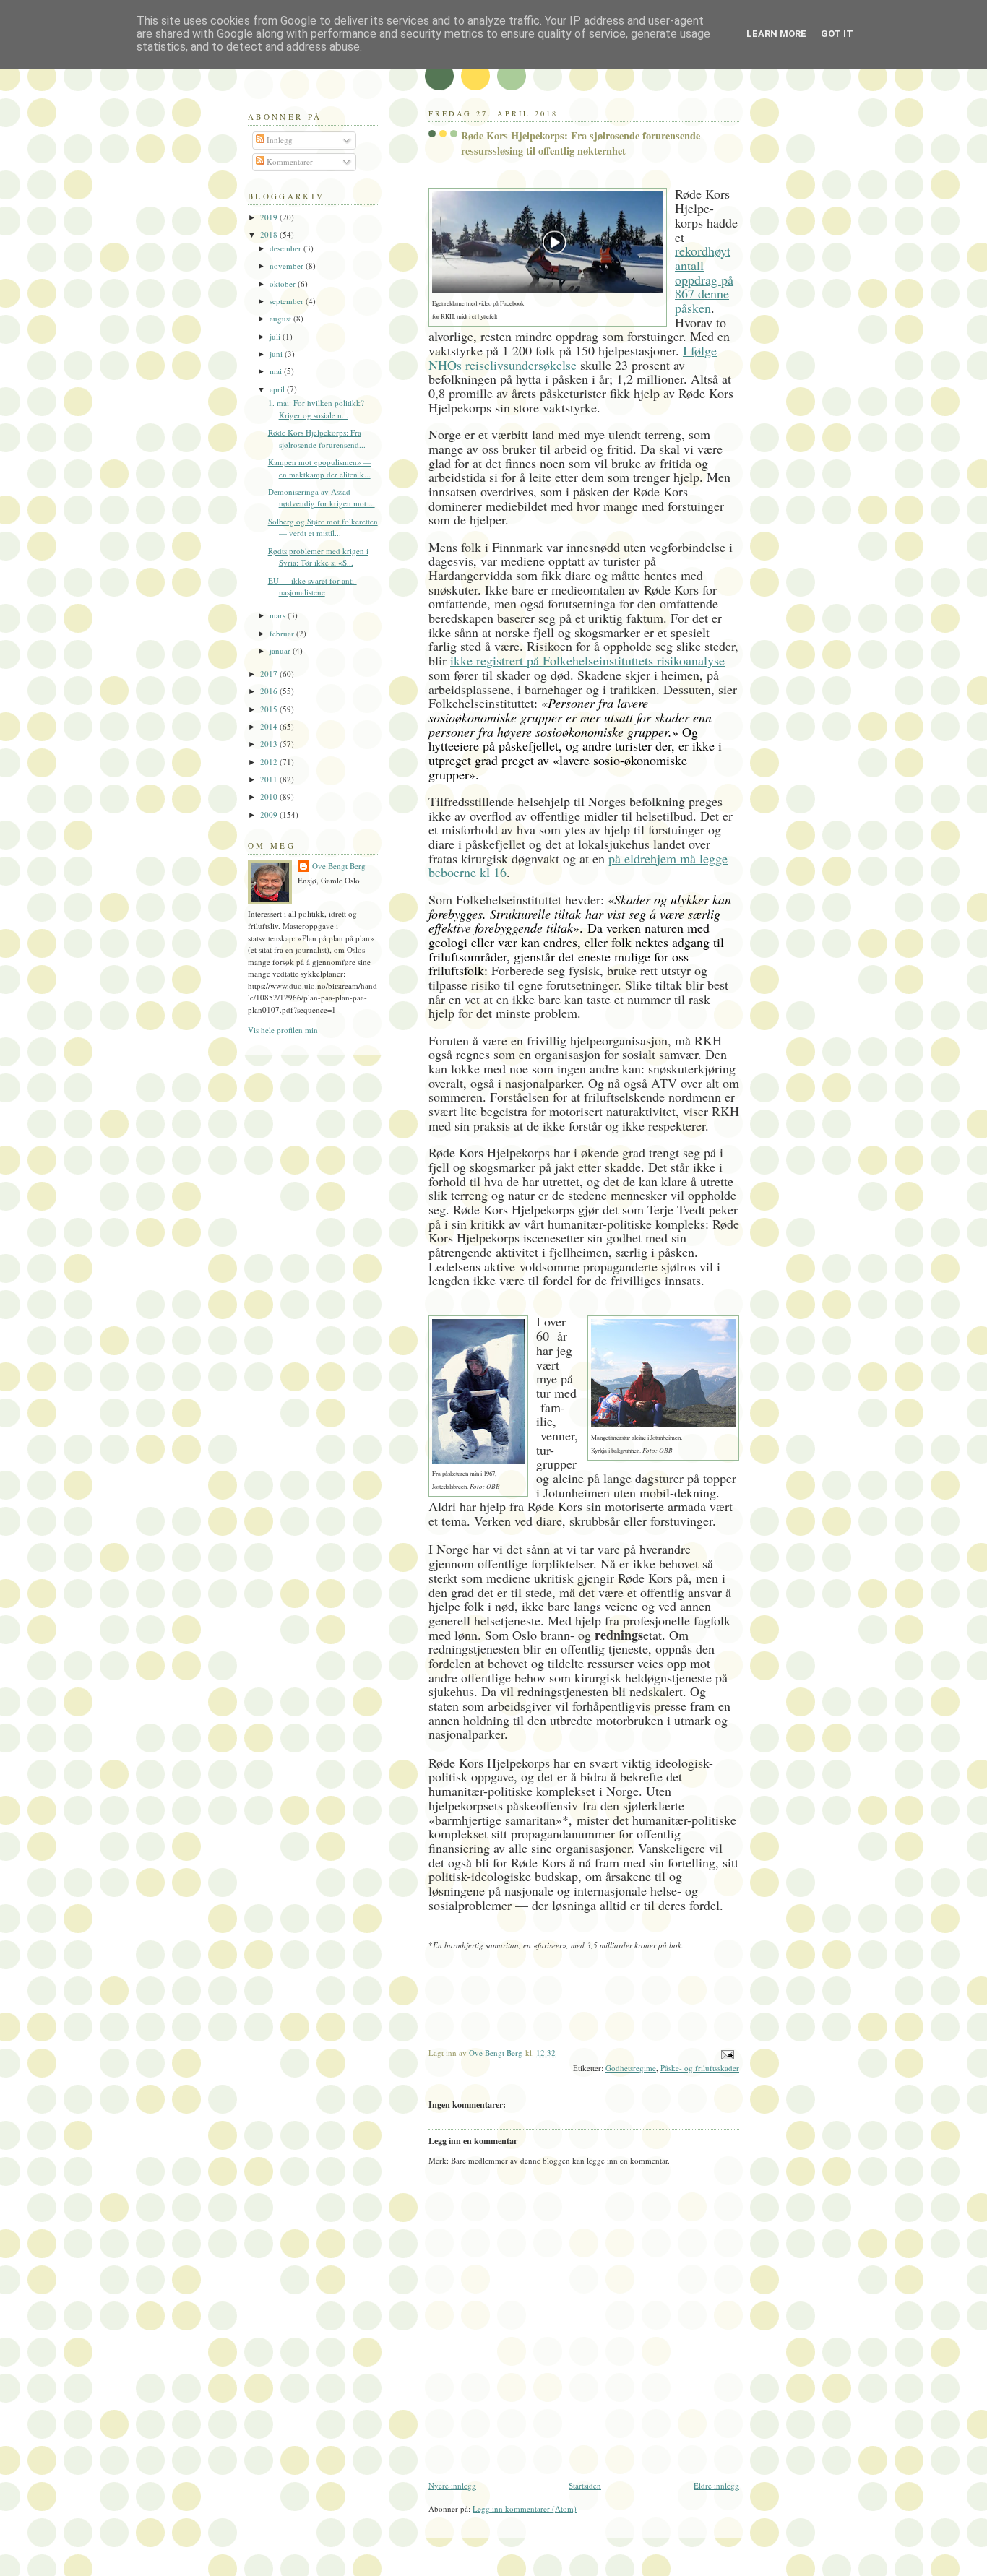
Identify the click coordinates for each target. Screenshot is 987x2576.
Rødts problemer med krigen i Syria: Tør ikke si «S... (318, 557)
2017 (270, 674)
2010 (270, 796)
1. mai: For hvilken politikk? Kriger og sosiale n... (316, 409)
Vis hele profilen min (283, 1030)
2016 (270, 691)
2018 (270, 234)
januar (281, 651)
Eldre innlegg (716, 2485)
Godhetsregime (631, 2068)
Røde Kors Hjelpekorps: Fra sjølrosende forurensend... (317, 438)
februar (283, 633)
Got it (837, 34)
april (278, 389)
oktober (284, 284)
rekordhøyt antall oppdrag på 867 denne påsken (704, 279)
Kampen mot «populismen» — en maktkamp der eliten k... (320, 468)
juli (276, 336)
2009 (270, 814)
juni (277, 354)
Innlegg (279, 140)
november (288, 265)
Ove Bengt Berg (339, 866)
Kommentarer (289, 161)
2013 (270, 744)
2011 (270, 779)
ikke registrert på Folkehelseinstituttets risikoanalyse (587, 660)
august (281, 318)
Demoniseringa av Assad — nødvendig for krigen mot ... (322, 498)
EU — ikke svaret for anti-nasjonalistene (313, 587)
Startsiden (585, 2485)
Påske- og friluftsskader (700, 2068)
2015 (270, 709)
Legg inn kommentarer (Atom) (525, 2508)
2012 (270, 762)
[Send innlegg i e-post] (727, 2053)
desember (286, 248)
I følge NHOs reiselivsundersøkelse (573, 358)
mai (277, 371)
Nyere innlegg (452, 2485)
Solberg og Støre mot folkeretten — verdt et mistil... (323, 527)
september (288, 301)
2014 (270, 726)
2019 (270, 217)
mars (279, 615)
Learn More (776, 34)
